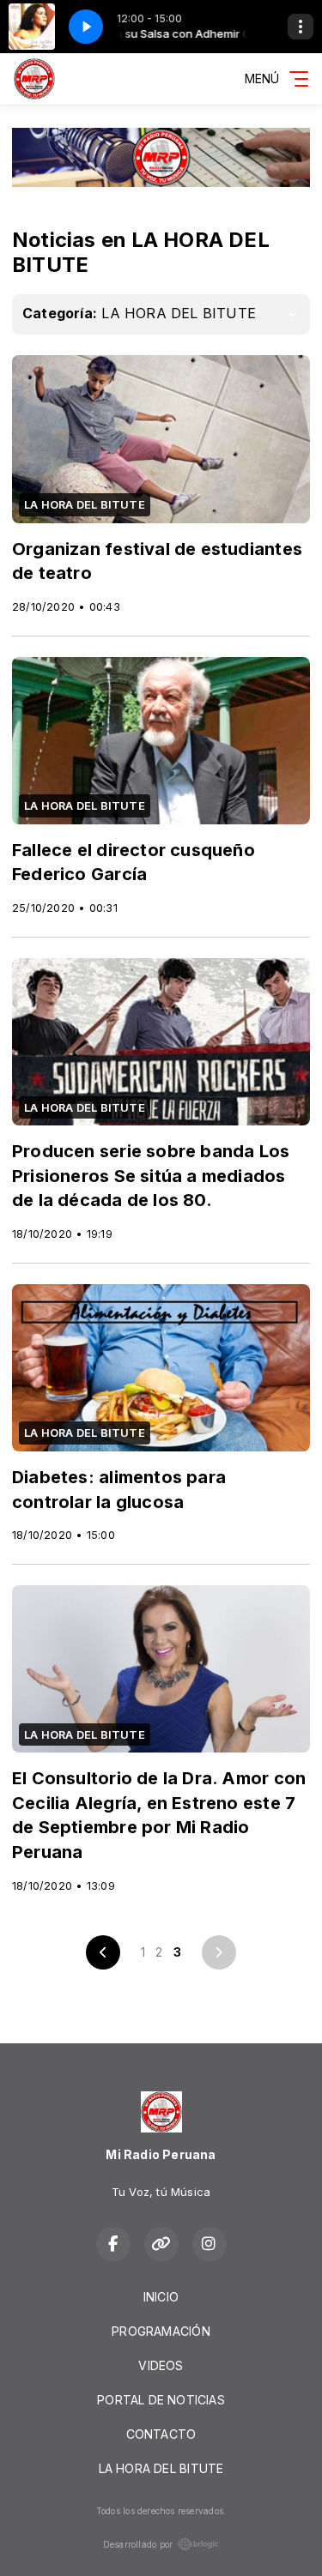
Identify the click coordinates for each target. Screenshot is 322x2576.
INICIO (161, 2297)
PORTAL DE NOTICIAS (161, 2400)
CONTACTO (161, 2434)
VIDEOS (161, 2365)
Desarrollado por (138, 2544)
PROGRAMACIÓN (161, 2331)
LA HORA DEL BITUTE (161, 2468)
